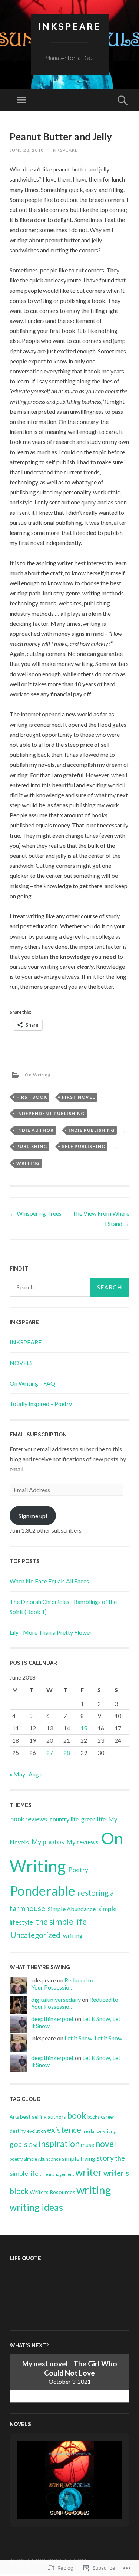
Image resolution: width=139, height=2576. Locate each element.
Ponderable (43, 1891)
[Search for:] (69, 1287)
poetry (16, 2159)
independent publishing (50, 1113)
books (94, 2117)
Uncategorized (35, 1935)
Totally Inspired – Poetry (41, 1404)
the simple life (61, 1921)
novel (106, 2144)
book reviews (29, 1819)
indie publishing (92, 1130)
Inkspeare (70, 27)
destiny (18, 2131)
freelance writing (99, 2131)
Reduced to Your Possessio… (62, 1984)
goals (19, 2144)
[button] (53, 2499)
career (108, 2117)
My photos (48, 1842)
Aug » (36, 1774)
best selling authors (43, 2117)
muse (87, 2145)
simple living (79, 2158)
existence (64, 2130)
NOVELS (21, 1363)
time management (57, 2174)
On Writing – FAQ (32, 1383)
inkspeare (65, 150)
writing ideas (36, 2207)
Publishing (32, 1146)
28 (67, 1753)
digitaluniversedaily (56, 1999)
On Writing (38, 1075)
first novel (78, 1097)
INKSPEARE (26, 1342)
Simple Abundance (72, 1909)
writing (28, 1163)
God (33, 2145)
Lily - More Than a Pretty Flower (51, 1632)
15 (84, 1728)
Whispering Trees (36, 1213)
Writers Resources (52, 2192)
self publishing (84, 1146)
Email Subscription (38, 1435)
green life (93, 1819)
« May (17, 1774)
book (77, 2115)
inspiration (59, 2144)
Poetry (78, 1870)
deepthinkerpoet (52, 2019)
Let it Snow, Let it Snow (93, 2038)
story (105, 2158)
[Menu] (21, 100)
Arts (14, 2117)
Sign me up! (33, 1516)
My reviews (83, 1842)
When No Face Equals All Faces (49, 1581)
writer (89, 2172)
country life (64, 1819)
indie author (35, 1130)
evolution (37, 2131)
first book (32, 1097)
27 (50, 1753)
